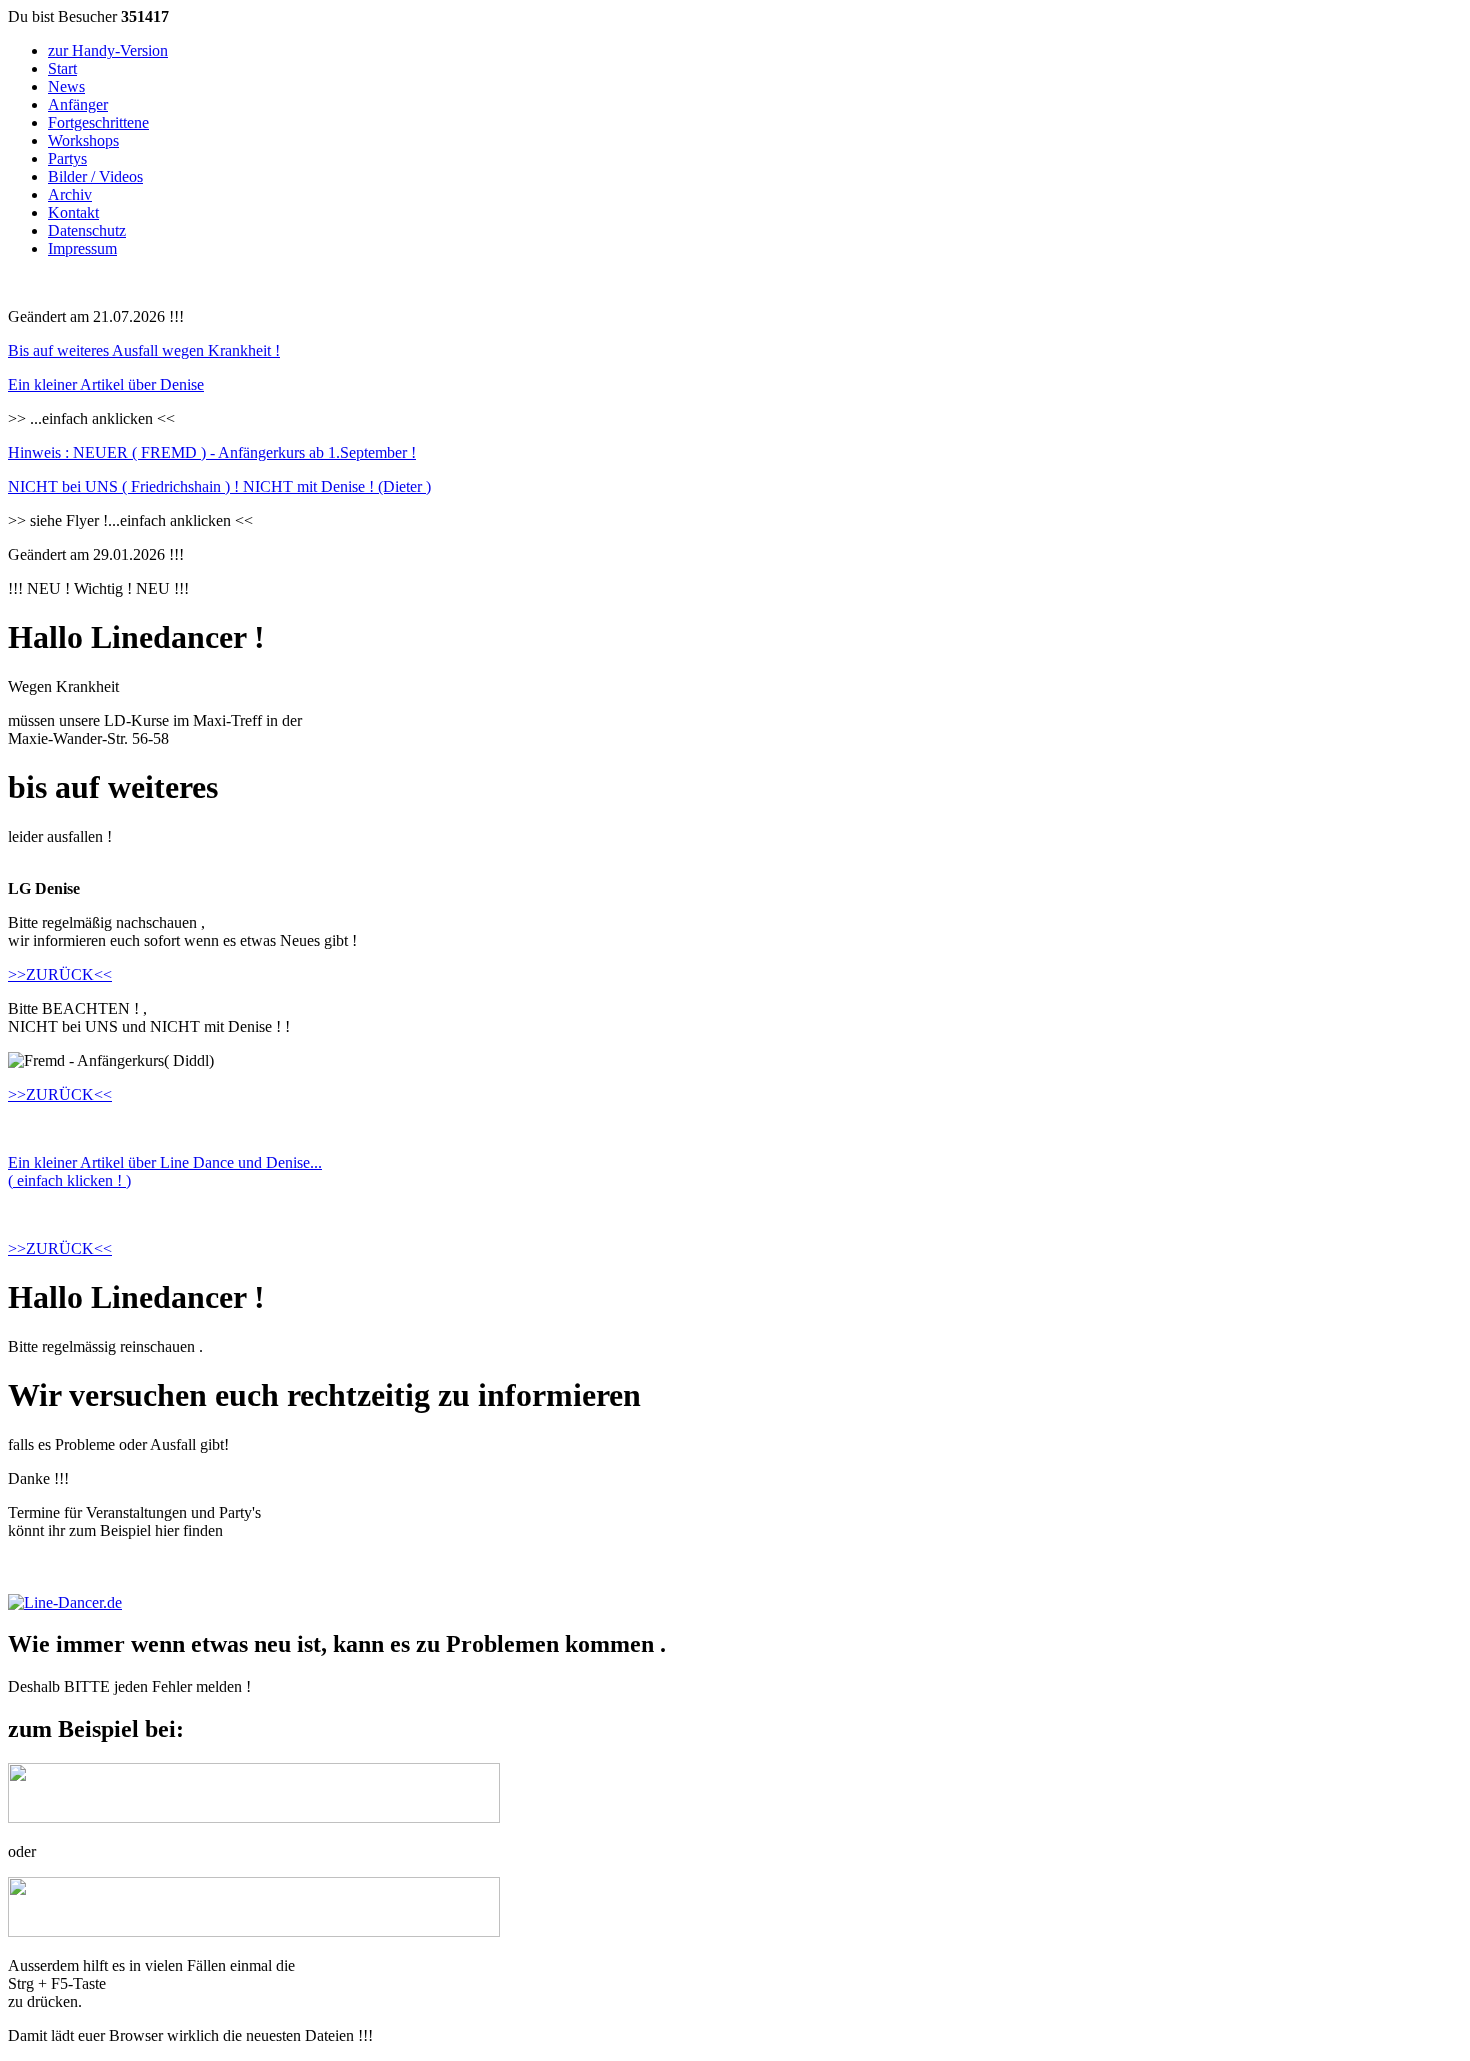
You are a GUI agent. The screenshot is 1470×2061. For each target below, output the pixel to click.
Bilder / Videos (95, 176)
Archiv (70, 194)
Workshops (83, 140)
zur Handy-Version (108, 50)
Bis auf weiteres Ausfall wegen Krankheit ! (144, 350)
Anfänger (78, 104)
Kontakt (73, 212)
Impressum (82, 248)
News (66, 86)
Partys (67, 158)
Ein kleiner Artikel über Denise (106, 384)
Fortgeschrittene (98, 122)
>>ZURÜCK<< (60, 974)
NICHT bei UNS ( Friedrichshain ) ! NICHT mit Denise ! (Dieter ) (219, 486)
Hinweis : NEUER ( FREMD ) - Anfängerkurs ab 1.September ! (212, 452)
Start (62, 68)
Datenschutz (87, 230)
